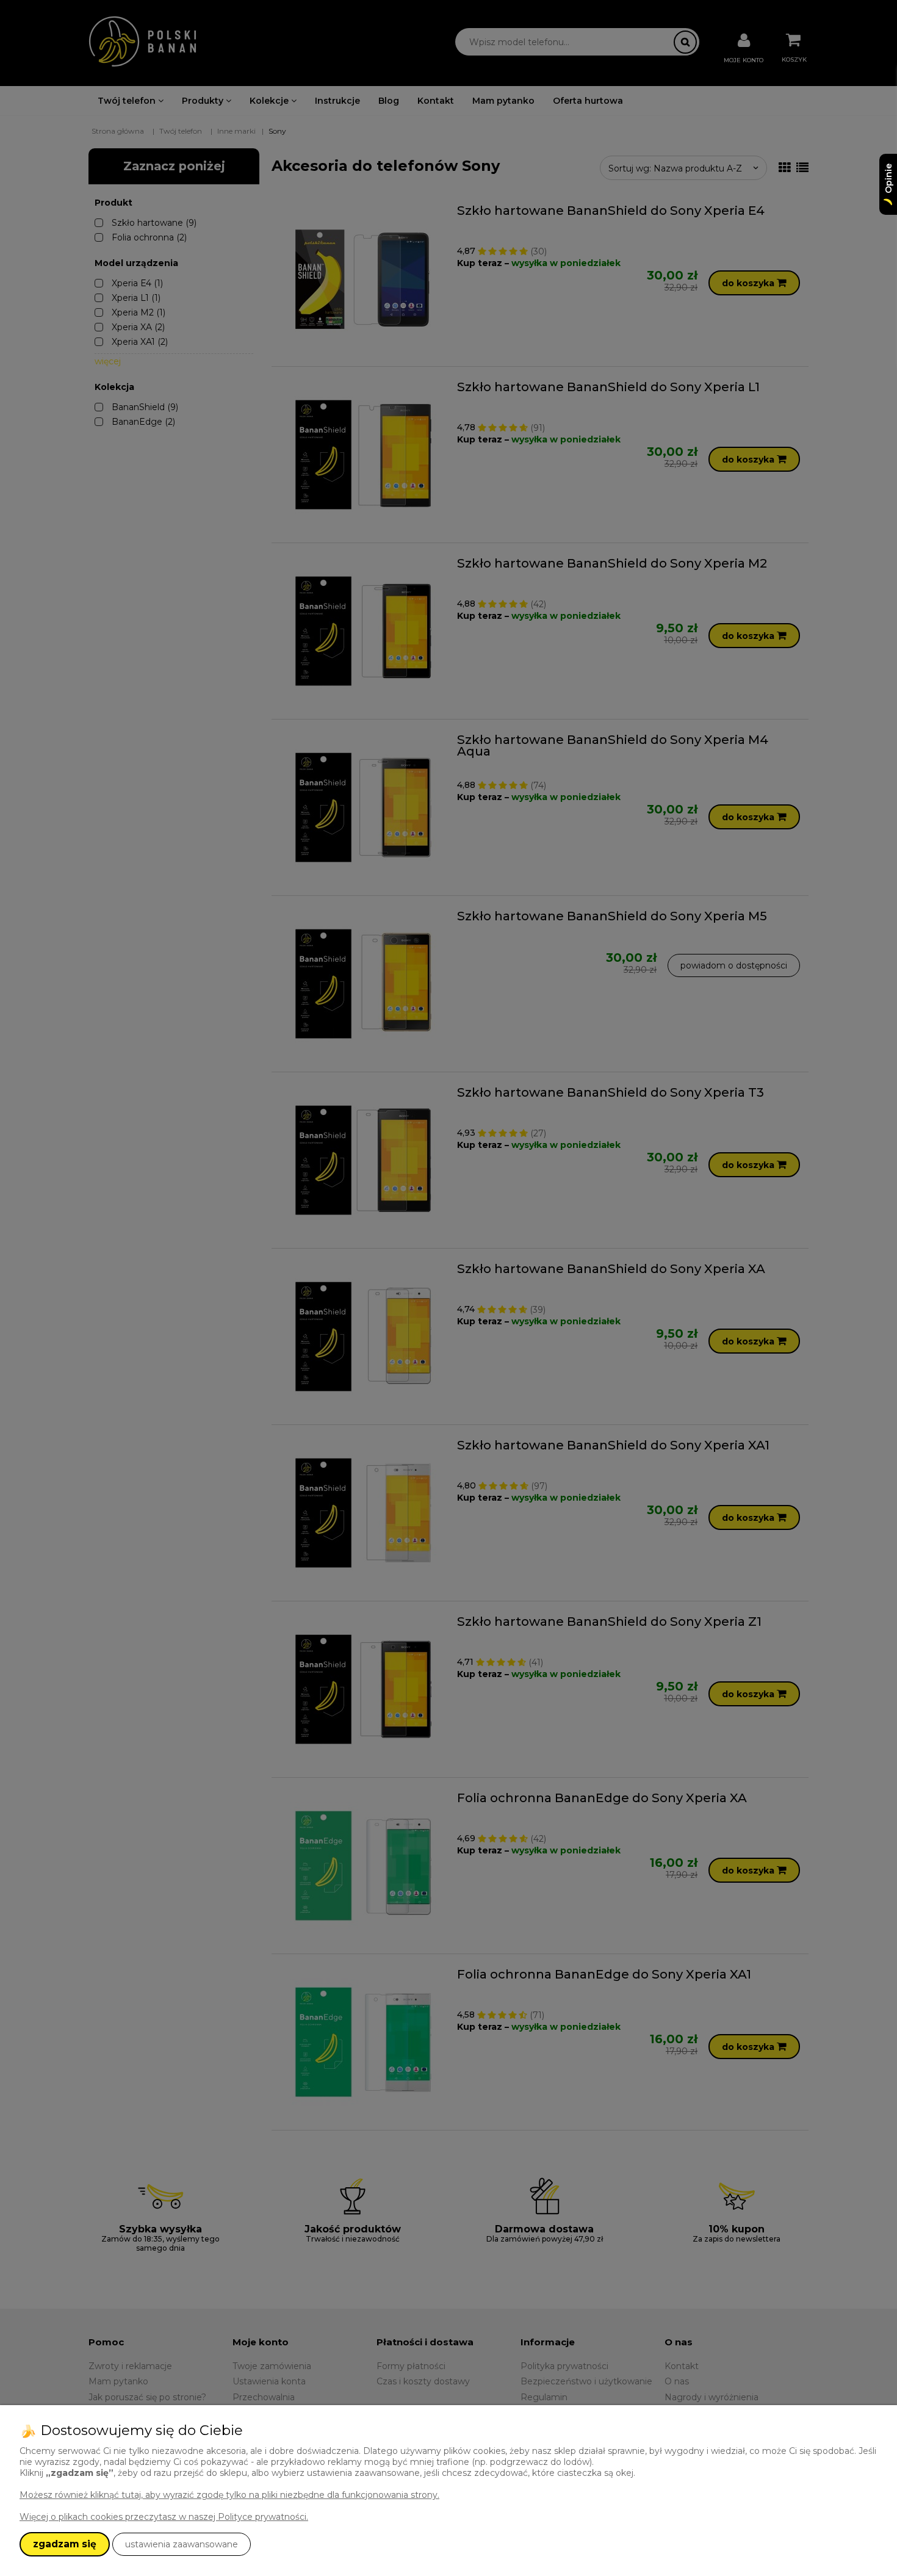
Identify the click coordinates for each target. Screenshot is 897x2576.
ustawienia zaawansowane (182, 2544)
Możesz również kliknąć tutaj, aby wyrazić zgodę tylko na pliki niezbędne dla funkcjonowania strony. (229, 2495)
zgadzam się (65, 2544)
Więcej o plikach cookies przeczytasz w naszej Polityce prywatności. (164, 2517)
